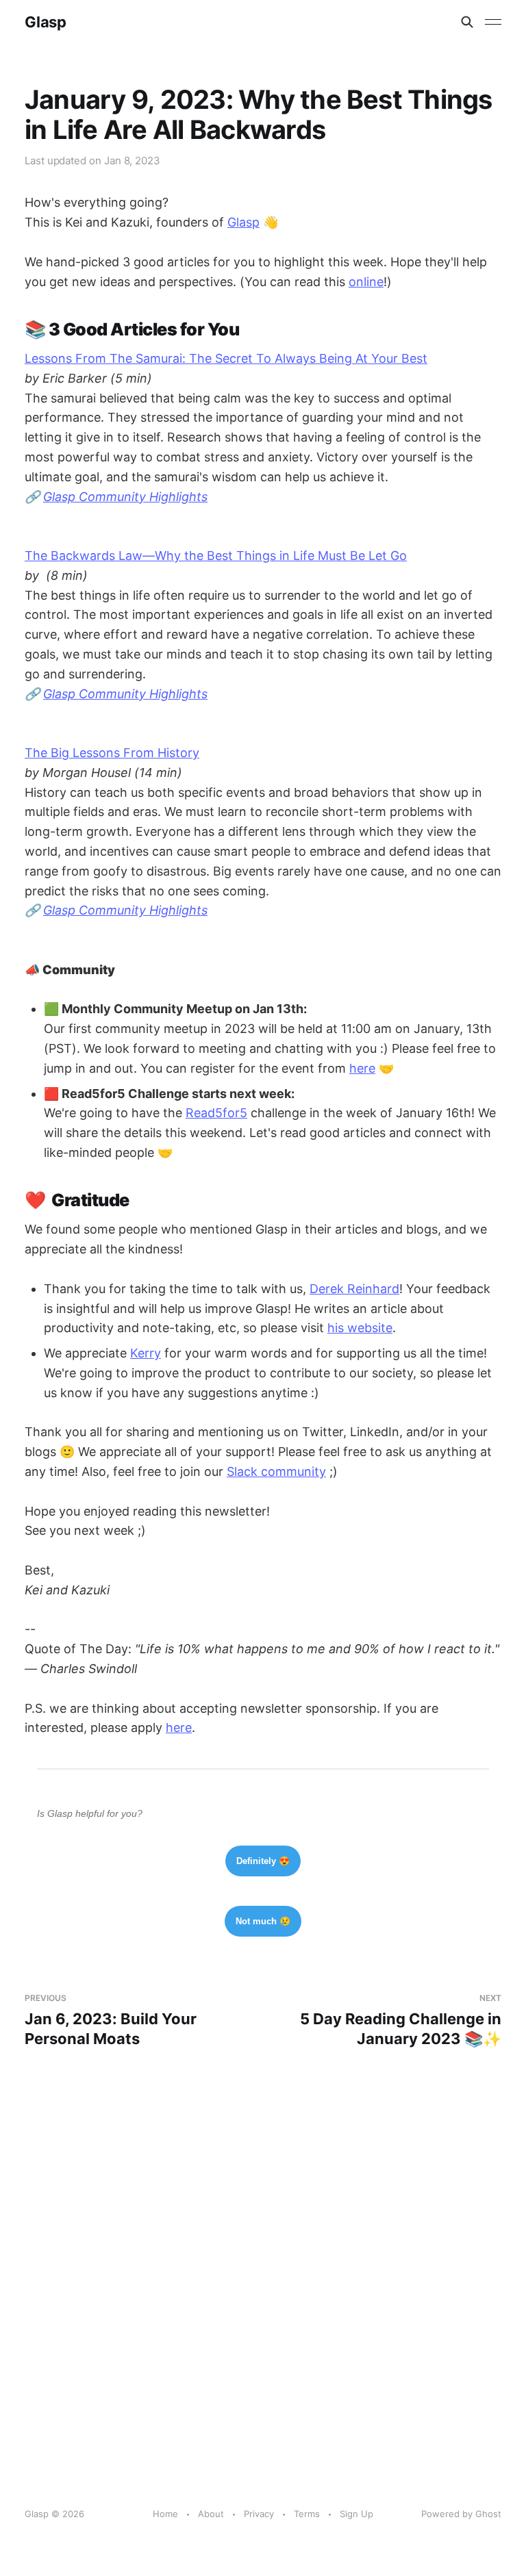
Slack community (276, 1471)
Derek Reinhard (354, 1289)
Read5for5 (216, 1113)
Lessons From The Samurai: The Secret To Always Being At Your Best (226, 358)
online (366, 282)
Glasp (46, 22)
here (362, 1068)
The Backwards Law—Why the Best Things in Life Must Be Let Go (216, 556)
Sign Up (356, 2514)
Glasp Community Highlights (125, 497)
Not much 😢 (263, 1921)
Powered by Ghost (461, 2514)
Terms (307, 2514)
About (211, 2514)
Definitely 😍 (263, 1861)
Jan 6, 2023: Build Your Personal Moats (111, 2020)
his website (360, 1328)
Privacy (259, 2514)
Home (165, 2514)
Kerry (146, 1353)
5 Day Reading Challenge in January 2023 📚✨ (401, 2020)
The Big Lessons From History (112, 753)
